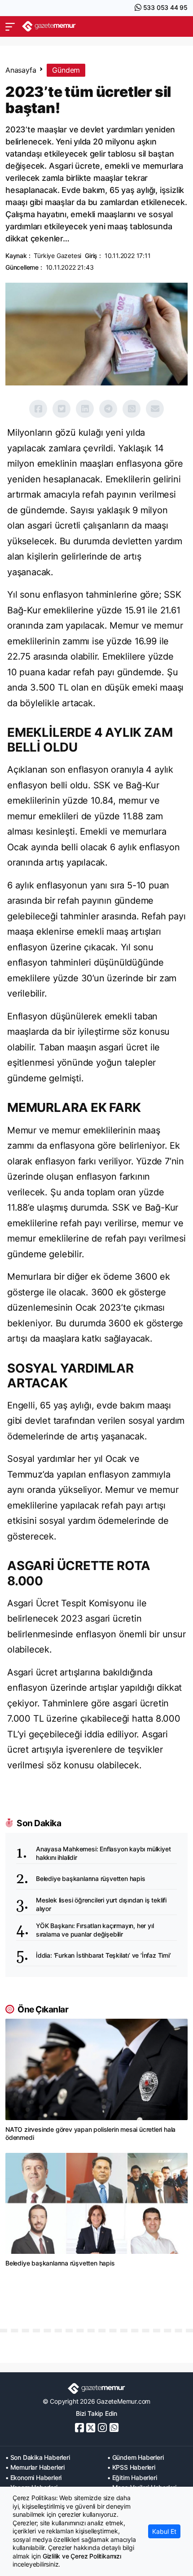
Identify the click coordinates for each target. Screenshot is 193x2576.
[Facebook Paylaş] (38, 409)
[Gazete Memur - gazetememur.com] (49, 26)
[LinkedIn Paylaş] (85, 409)
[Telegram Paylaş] (108, 409)
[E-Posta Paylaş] (155, 409)
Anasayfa (21, 70)
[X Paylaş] (61, 409)
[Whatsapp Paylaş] (132, 409)
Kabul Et (164, 2531)
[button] (10, 26)
